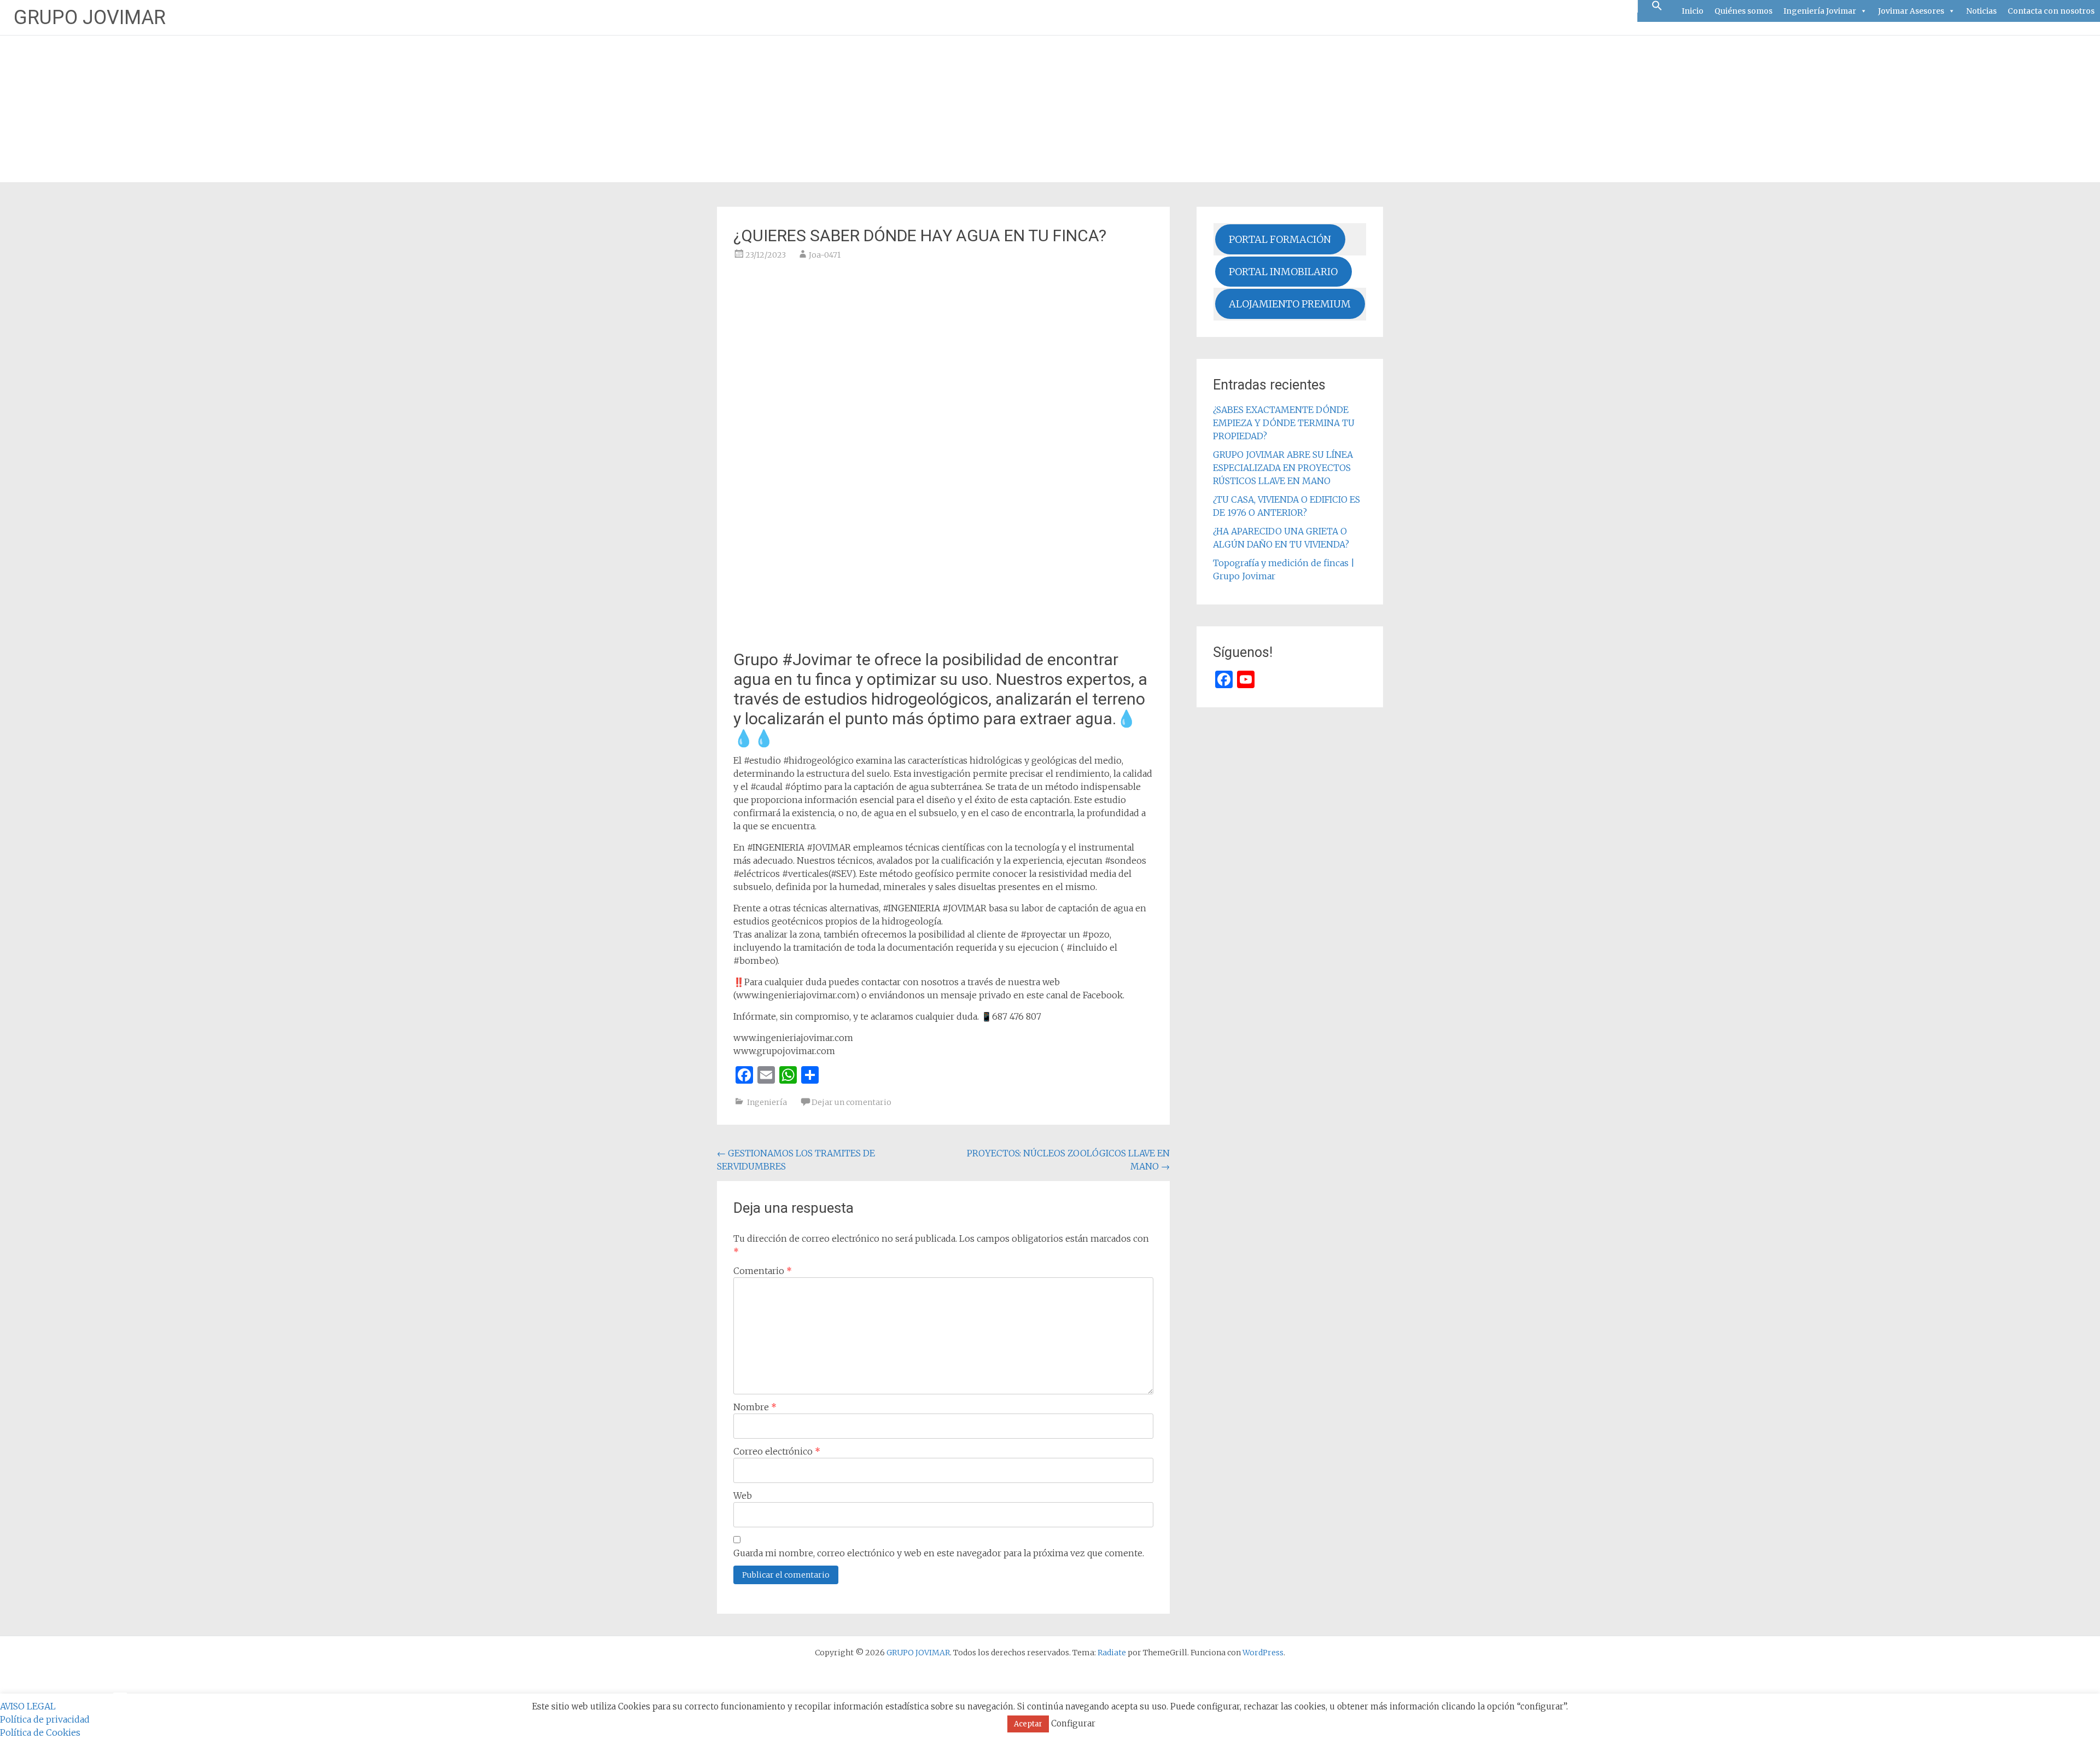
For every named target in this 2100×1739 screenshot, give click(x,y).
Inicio (1693, 11)
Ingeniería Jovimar (1820, 11)
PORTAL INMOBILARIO (1283, 272)
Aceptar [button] (1028, 1724)
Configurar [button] (1073, 1723)
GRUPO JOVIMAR (90, 18)
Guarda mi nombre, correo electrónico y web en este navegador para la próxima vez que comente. (939, 1553)
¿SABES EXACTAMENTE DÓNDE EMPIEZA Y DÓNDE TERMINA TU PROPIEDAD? (1284, 423)
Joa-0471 (825, 255)
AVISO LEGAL (28, 1706)
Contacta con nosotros (2051, 11)
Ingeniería (767, 1102)
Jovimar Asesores (1911, 11)
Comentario (763, 1271)
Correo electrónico (777, 1451)
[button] (1657, 6)
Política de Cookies (40, 1732)
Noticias (1981, 11)
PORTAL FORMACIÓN (1280, 239)
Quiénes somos (1743, 11)
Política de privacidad (45, 1719)
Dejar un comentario (851, 1102)
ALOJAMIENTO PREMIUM (1290, 304)
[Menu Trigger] (120, 1693)
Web (743, 1496)
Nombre (755, 1407)
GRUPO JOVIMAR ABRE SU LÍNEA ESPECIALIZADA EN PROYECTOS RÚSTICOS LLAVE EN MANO (1283, 468)
